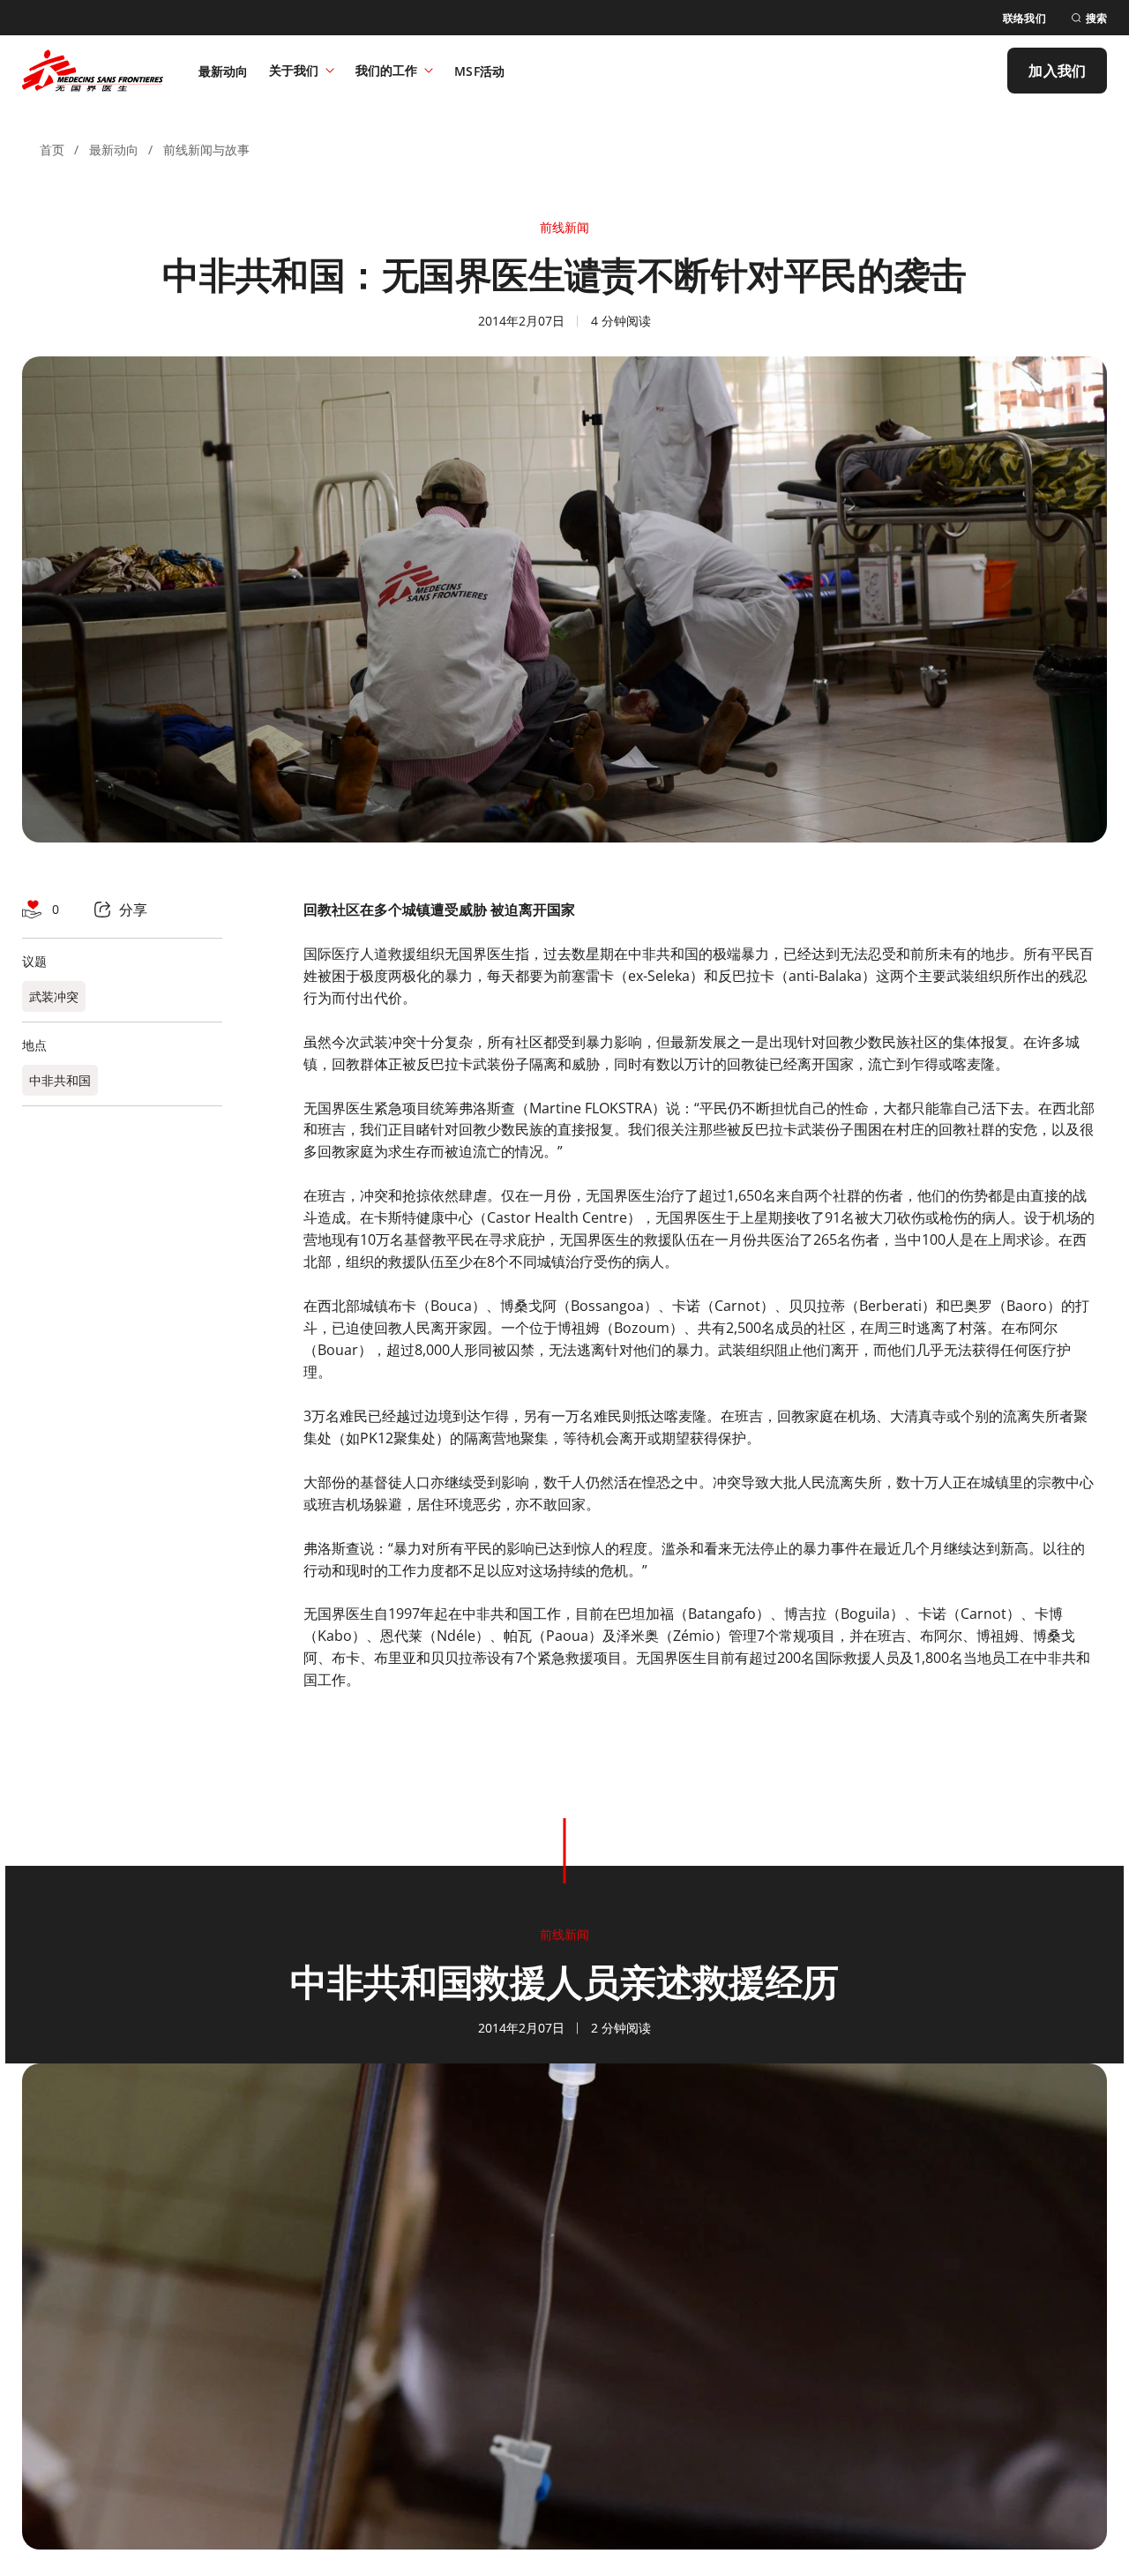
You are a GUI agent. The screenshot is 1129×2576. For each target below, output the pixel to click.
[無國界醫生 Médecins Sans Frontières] (93, 71)
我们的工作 (386, 70)
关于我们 (294, 70)
